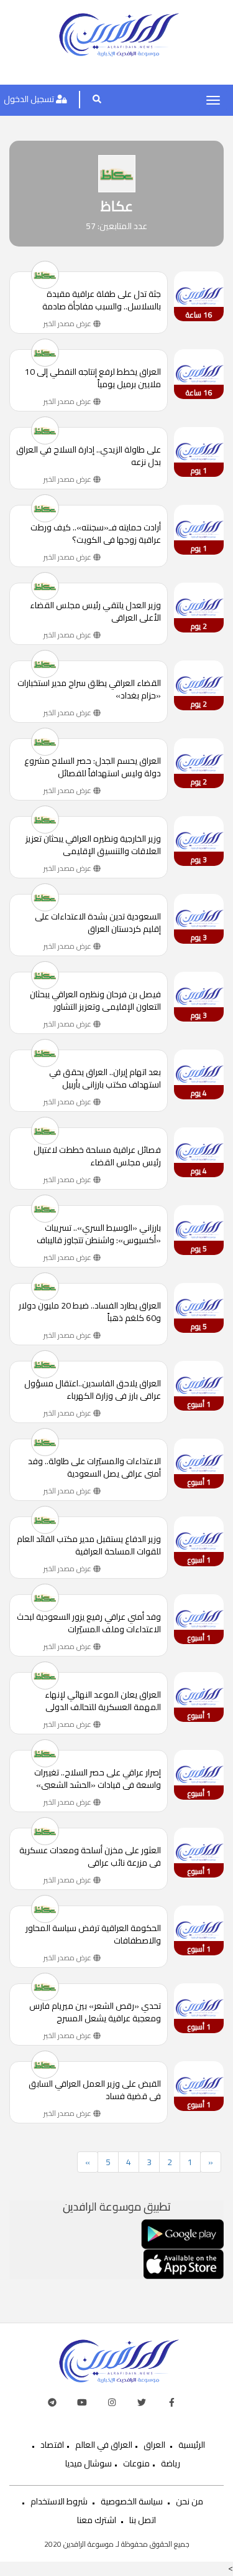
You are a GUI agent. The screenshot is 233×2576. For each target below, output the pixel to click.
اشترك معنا (97, 2520)
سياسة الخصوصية (132, 2501)
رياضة (171, 2463)
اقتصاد (52, 2445)
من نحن (190, 2501)
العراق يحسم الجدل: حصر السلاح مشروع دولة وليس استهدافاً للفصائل (93, 767)
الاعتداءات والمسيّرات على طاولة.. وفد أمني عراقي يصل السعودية (94, 1467)
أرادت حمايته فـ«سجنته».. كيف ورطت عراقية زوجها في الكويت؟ (96, 534)
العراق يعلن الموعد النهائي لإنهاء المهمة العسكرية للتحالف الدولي (103, 1701)
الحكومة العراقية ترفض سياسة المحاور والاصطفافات (93, 1934)
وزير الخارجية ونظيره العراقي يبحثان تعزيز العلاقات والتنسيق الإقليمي (93, 845)
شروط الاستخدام (59, 2501)
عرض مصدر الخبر (68, 323)
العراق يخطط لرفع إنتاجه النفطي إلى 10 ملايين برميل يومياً (93, 378)
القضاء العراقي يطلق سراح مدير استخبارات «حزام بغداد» (89, 689)
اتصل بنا (143, 2520)
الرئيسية (192, 2445)
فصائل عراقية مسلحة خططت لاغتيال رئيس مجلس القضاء (97, 1156)
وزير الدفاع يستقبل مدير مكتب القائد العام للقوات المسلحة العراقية (89, 1545)
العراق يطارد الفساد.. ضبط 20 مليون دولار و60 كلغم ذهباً (90, 1312)
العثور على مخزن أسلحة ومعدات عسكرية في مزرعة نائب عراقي (90, 1856)
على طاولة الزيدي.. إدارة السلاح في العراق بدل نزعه (89, 456)
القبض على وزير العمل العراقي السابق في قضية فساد (95, 2090)
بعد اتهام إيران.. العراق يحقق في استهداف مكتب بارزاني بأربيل (105, 1078)
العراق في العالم (104, 2445)
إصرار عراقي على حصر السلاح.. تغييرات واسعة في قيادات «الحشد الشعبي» (98, 1779)
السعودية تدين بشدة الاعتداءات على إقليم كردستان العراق (98, 923)
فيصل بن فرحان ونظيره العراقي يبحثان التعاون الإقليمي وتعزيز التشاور (95, 1000)
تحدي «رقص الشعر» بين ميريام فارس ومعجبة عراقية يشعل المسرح (95, 2012)
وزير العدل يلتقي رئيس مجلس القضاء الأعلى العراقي (95, 611)
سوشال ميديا (89, 2463)
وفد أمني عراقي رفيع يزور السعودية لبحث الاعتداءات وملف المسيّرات (89, 1623)
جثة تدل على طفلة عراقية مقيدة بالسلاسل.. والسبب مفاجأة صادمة (102, 300)
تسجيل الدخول (30, 99)
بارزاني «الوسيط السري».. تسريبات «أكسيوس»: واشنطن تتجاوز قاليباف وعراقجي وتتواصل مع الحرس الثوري (98, 1234)
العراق (154, 2445)
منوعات (136, 2463)
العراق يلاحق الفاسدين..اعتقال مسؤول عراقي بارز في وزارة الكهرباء (93, 1389)
